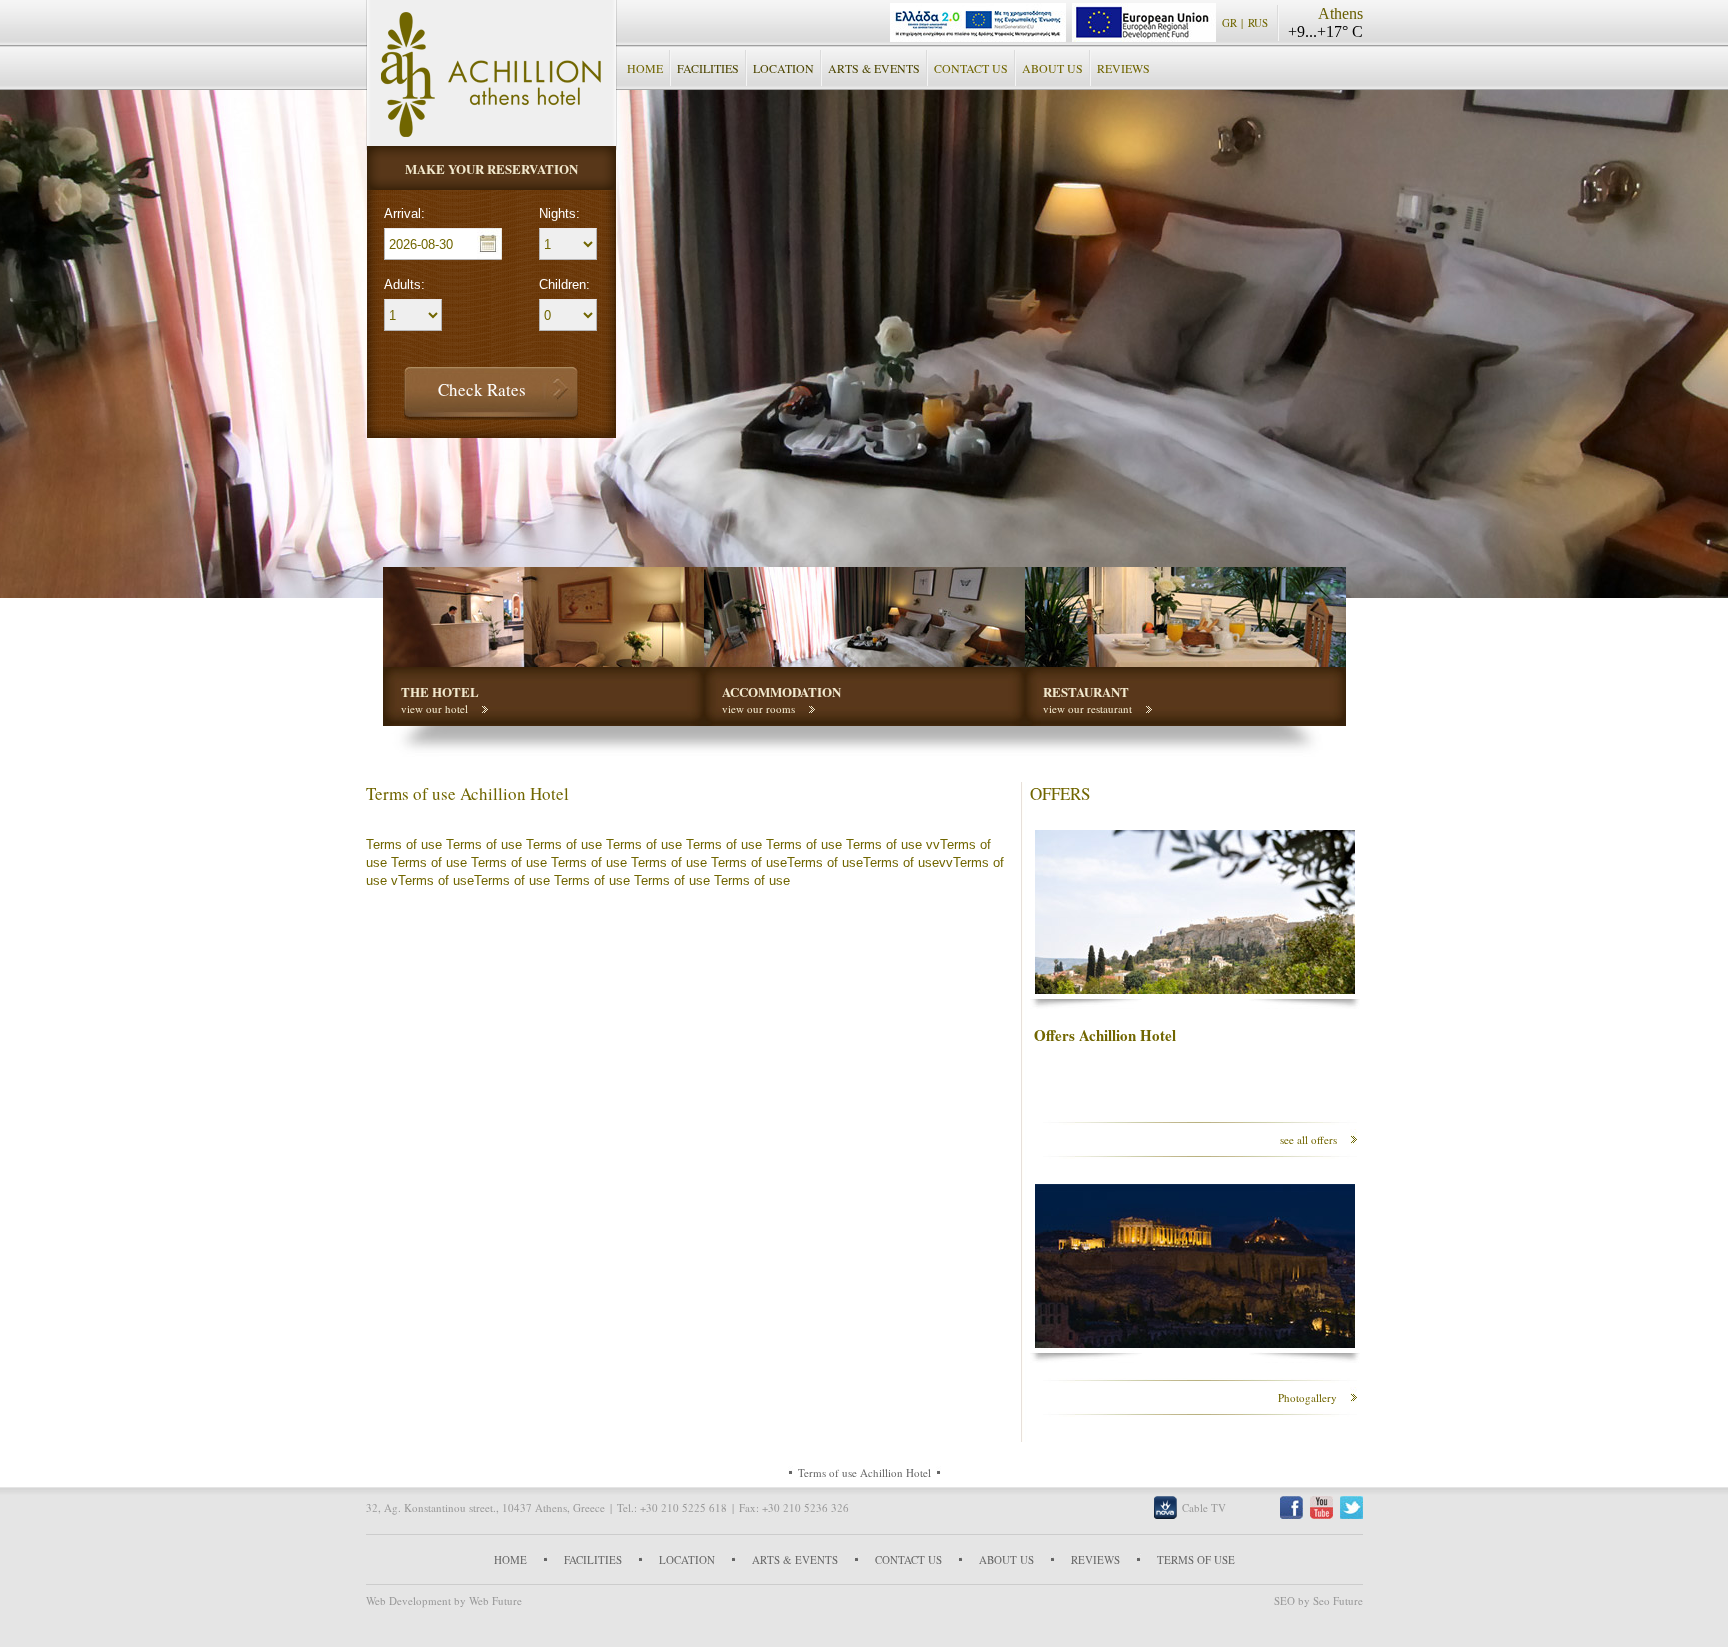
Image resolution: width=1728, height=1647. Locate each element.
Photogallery (1307, 1397)
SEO (1284, 1600)
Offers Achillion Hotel (1105, 1035)
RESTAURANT (1086, 691)
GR (1229, 22)
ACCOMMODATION (781, 691)
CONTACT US (971, 68)
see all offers (1308, 1139)
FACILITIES (708, 68)
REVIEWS (1123, 68)
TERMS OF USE (1196, 1559)
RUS (1258, 22)
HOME (645, 68)
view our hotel (434, 708)
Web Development (408, 1600)
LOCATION (783, 68)
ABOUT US (1052, 68)
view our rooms (758, 708)
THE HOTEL (440, 691)
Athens (1340, 13)
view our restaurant (1087, 708)
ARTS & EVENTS (874, 68)
